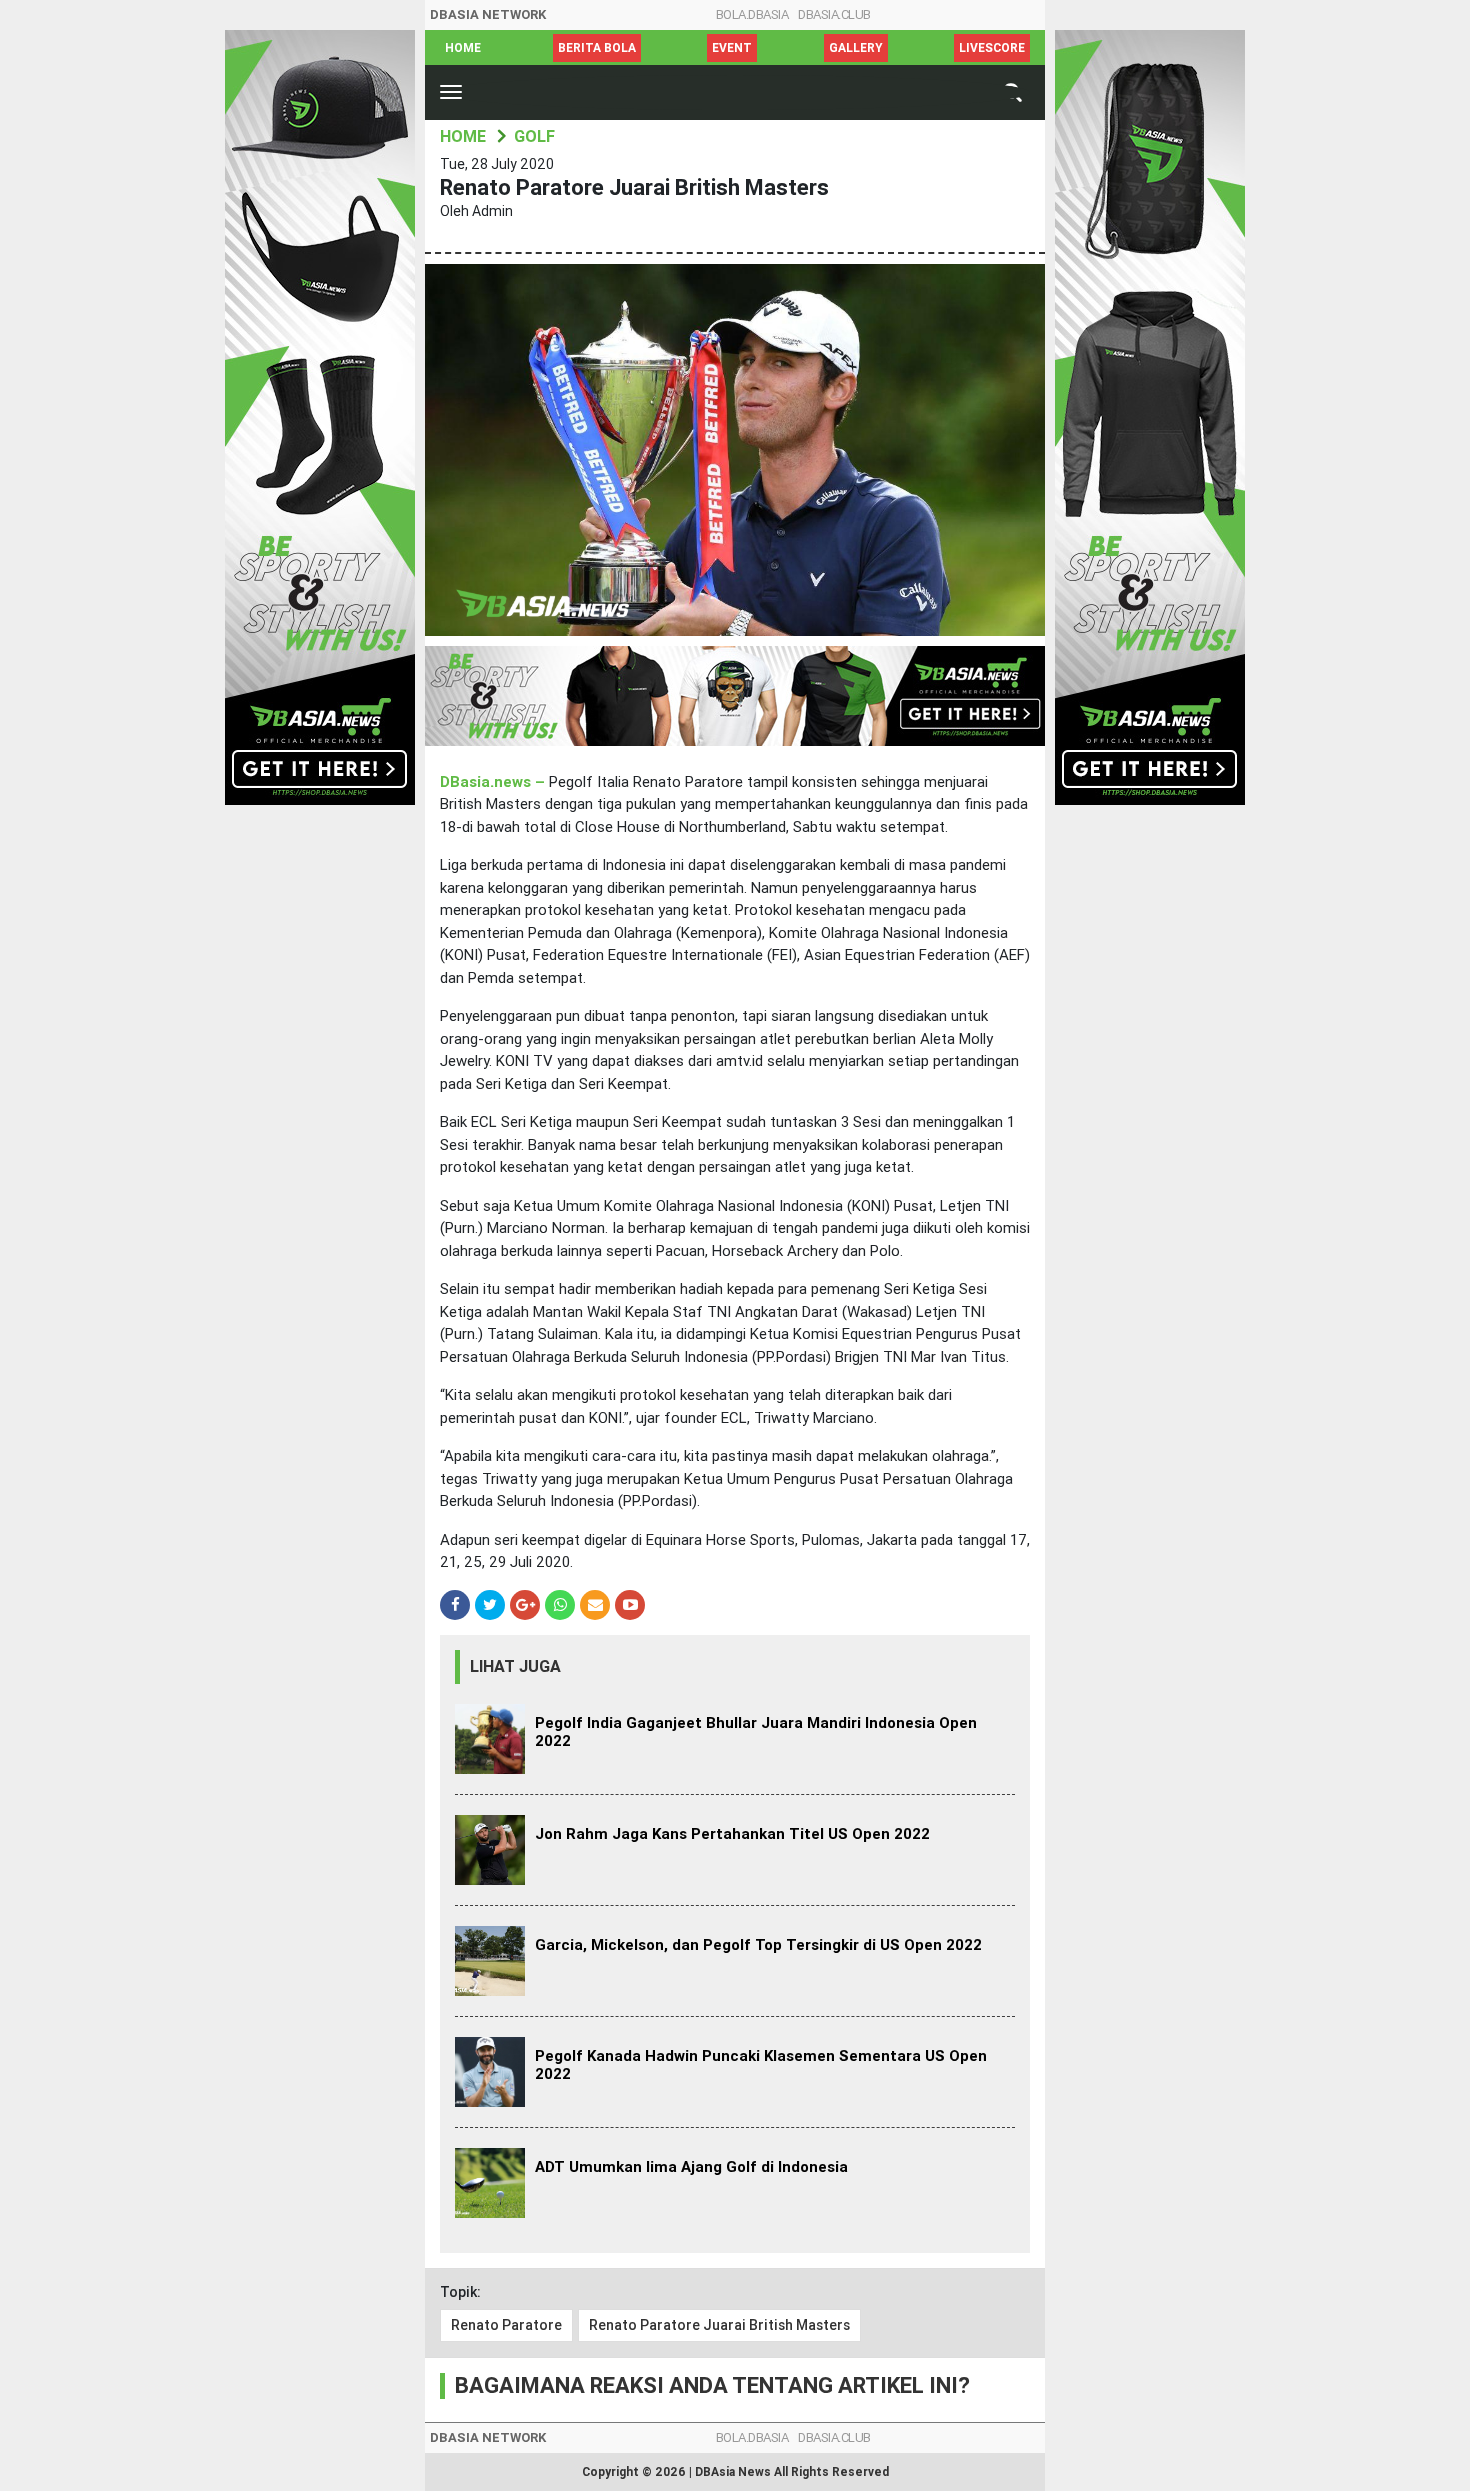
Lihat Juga (515, 1666)
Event (732, 48)
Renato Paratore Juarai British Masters (719, 2325)
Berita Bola (597, 48)
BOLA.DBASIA (752, 14)
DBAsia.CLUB (834, 14)
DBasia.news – (494, 782)
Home (463, 48)
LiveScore (992, 48)
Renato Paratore (506, 2325)
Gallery (856, 48)
